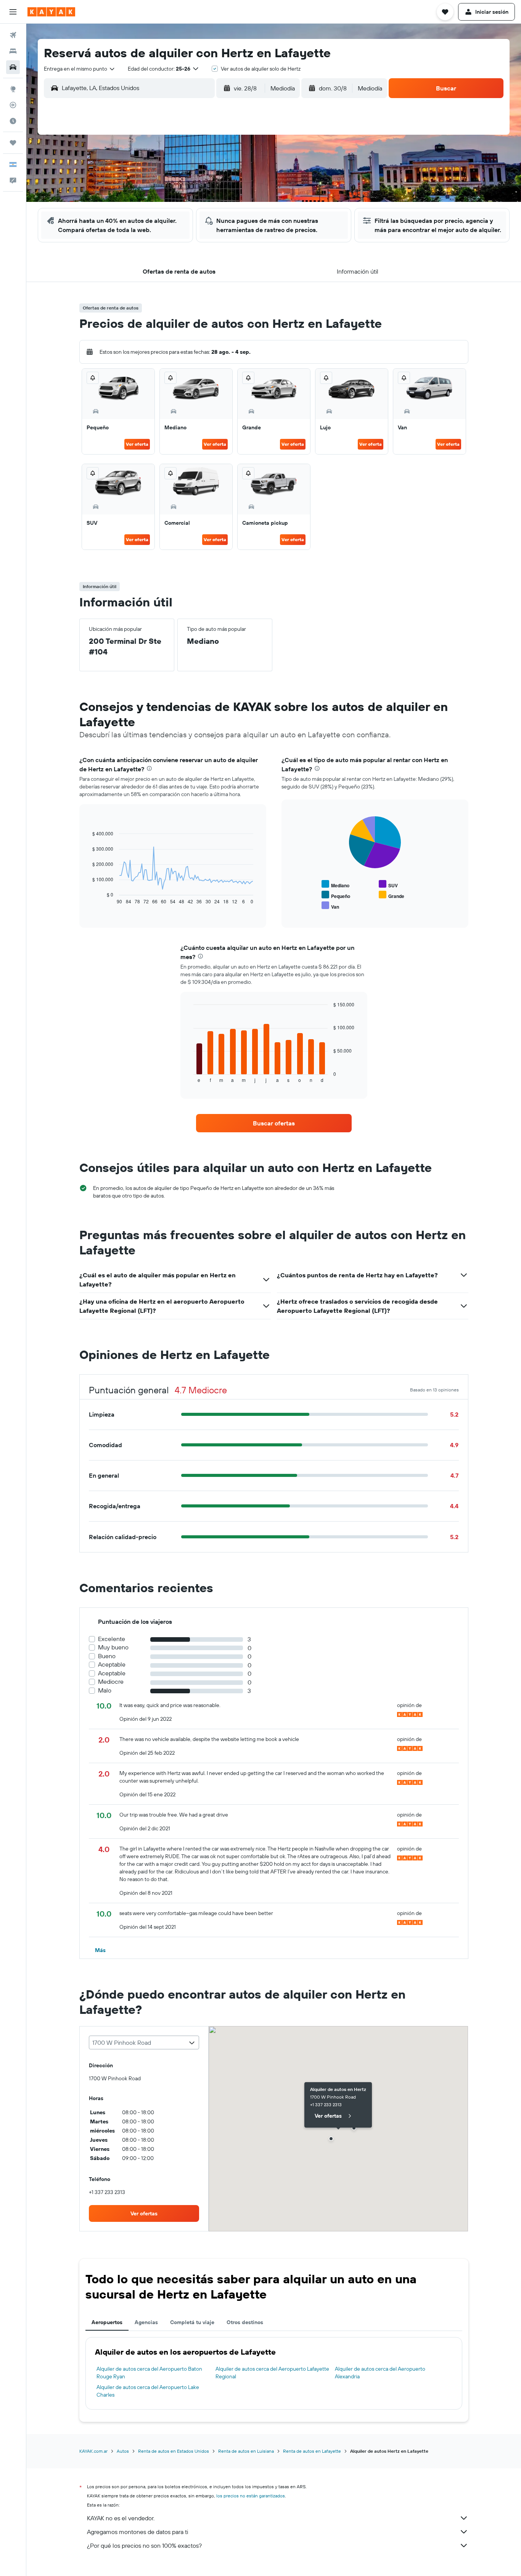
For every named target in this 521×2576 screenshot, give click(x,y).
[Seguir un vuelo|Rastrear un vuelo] (13, 105)
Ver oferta (137, 444)
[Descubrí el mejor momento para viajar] (13, 121)
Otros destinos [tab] (245, 2322)
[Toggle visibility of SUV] (388, 884)
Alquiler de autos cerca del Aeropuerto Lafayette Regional (272, 2373)
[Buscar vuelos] (13, 35)
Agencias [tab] (146, 2322)
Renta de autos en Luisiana (246, 2451)
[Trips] (13, 143)
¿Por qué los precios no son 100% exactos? (144, 2545)
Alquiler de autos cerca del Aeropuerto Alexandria (380, 2373)
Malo (105, 1690)
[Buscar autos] (13, 67)
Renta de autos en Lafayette (312, 2451)
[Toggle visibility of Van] (330, 906)
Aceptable (112, 1664)
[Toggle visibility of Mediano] (335, 884)
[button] (13, 12)
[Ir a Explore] (13, 89)
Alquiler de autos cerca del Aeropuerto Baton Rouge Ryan (149, 2373)
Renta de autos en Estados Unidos (174, 2451)
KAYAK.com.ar (93, 2451)
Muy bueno (113, 1647)
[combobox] (80, 69)
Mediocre (111, 1682)
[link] (274, 1123)
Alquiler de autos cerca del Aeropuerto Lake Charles (148, 2391)
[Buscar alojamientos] (13, 51)
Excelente (112, 1639)
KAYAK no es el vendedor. (121, 2518)
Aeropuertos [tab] (107, 2322)
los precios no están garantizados (251, 2496)
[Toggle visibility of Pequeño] (336, 895)
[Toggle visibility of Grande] (392, 895)
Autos (123, 2451)
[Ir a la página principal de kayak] (51, 12)
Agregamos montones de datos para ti (137, 2532)
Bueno (107, 1656)
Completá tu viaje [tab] (192, 2322)
